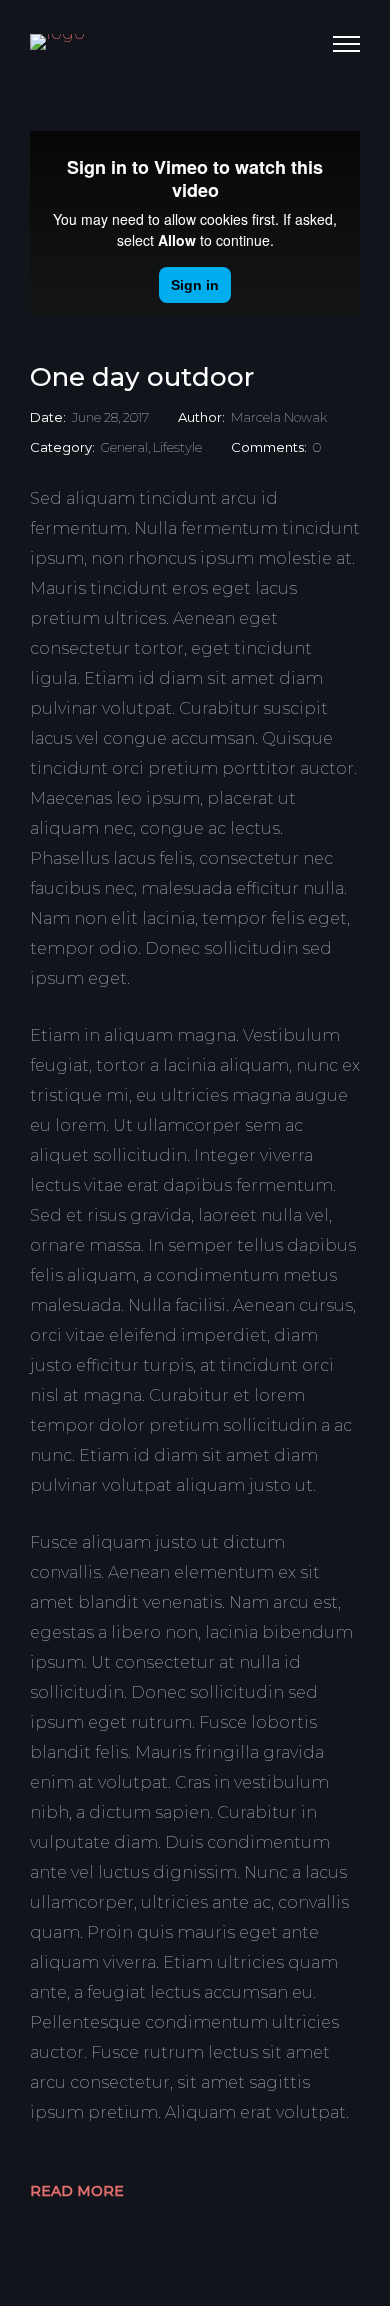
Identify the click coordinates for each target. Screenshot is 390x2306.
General (124, 447)
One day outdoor (142, 377)
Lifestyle (177, 447)
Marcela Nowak (279, 417)
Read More (77, 2191)
